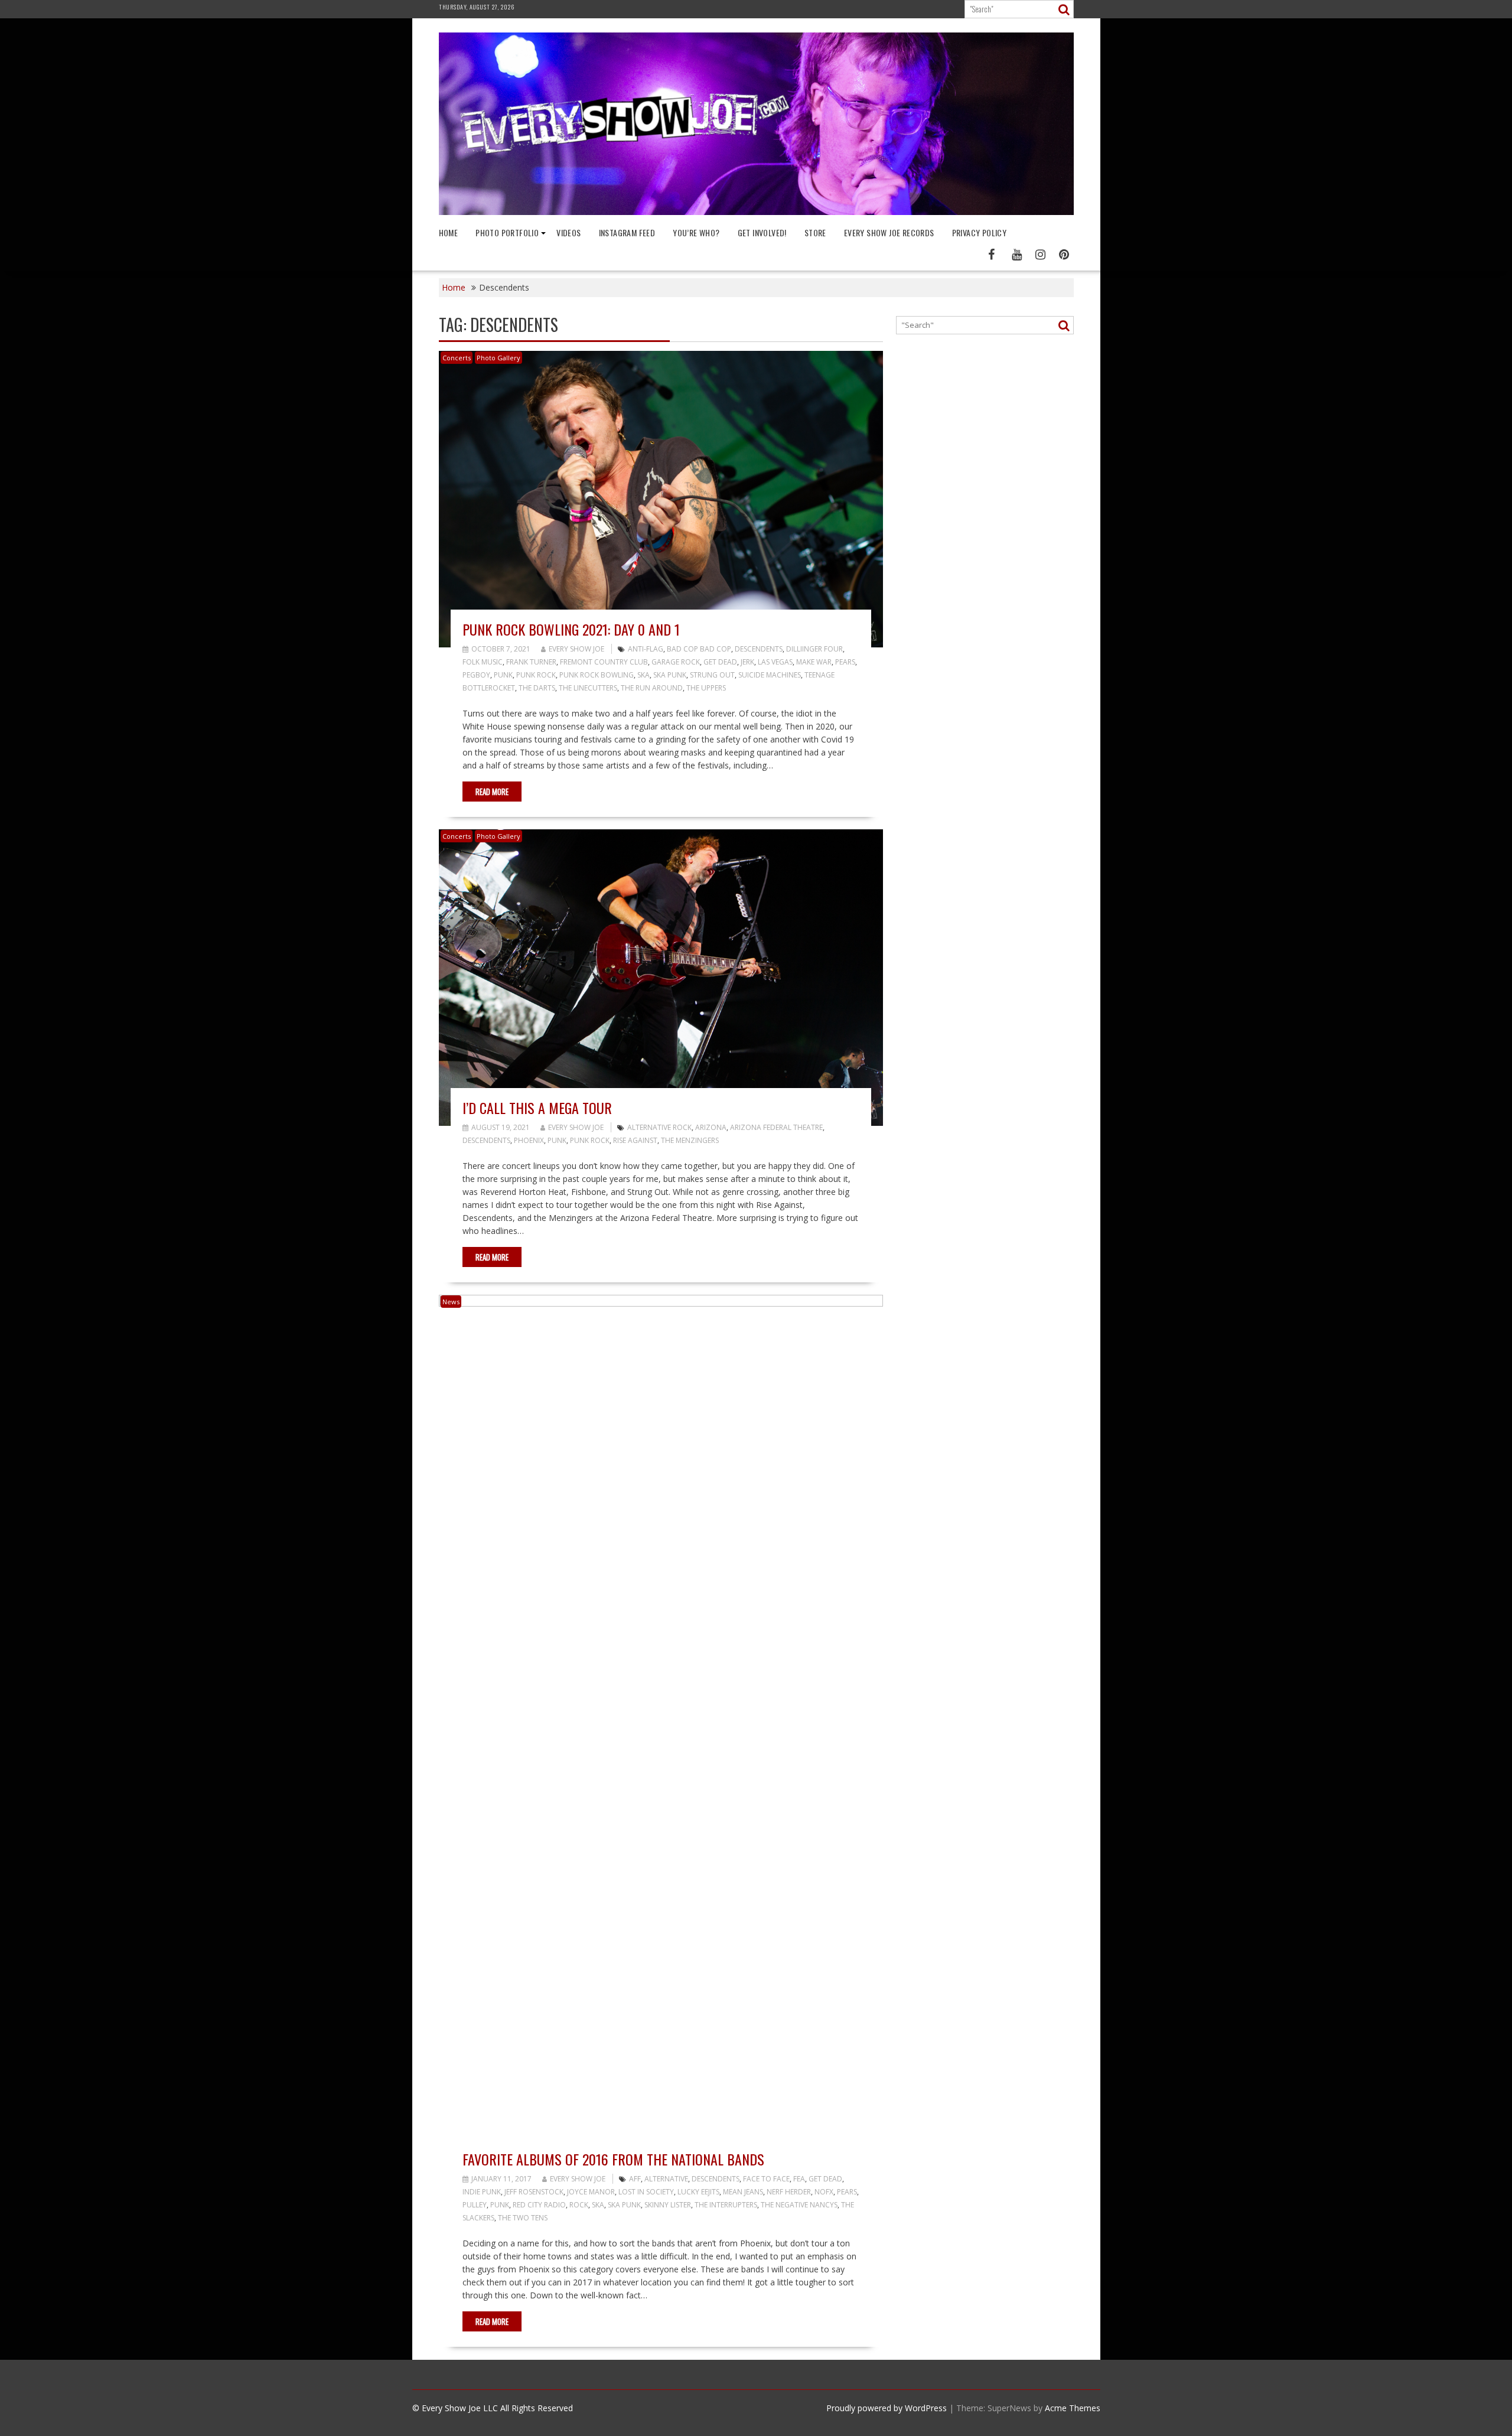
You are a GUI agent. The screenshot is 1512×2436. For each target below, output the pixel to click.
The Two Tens (523, 2218)
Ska (643, 675)
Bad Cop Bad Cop (699, 649)
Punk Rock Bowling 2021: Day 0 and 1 (571, 629)
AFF (635, 2179)
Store (815, 232)
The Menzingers (690, 1140)
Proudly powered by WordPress (887, 2408)
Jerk (747, 662)
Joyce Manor (591, 2192)
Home (449, 232)
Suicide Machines (770, 675)
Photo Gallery (498, 358)
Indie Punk (482, 2192)
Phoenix (529, 1140)
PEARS (845, 662)
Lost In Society (646, 2192)
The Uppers (706, 688)
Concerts (457, 358)
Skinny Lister (668, 2205)
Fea (799, 2179)
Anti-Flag (646, 649)
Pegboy (476, 675)
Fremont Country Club (604, 662)
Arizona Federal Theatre (776, 1127)
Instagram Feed (627, 232)
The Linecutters (588, 688)
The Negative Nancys (799, 2205)
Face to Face (766, 2179)
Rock (579, 2205)
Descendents (759, 649)
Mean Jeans (743, 2192)
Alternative (666, 2179)
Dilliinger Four (814, 649)
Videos (568, 232)
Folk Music (483, 662)
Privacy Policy (980, 232)
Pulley (475, 2205)
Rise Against (635, 1140)
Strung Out (712, 675)
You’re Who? (696, 232)
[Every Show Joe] (756, 212)
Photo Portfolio (507, 232)
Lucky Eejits (698, 2192)
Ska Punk (670, 675)
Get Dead (720, 662)
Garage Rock (676, 662)
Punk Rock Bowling (597, 675)
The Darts (537, 688)
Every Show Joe (576, 649)
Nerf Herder (789, 2192)
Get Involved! (762, 232)
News (451, 1302)
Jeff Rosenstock (534, 2192)
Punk (503, 675)
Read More (492, 792)
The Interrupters (726, 2205)
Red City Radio (539, 2205)
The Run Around (652, 688)
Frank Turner (531, 662)
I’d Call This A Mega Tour (537, 1108)
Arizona (711, 1127)
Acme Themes (1073, 2408)
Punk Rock (536, 675)
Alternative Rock (659, 1127)
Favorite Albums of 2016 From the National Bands (613, 2159)
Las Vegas (775, 662)
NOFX (824, 2192)
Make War (814, 662)
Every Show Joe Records (889, 232)
